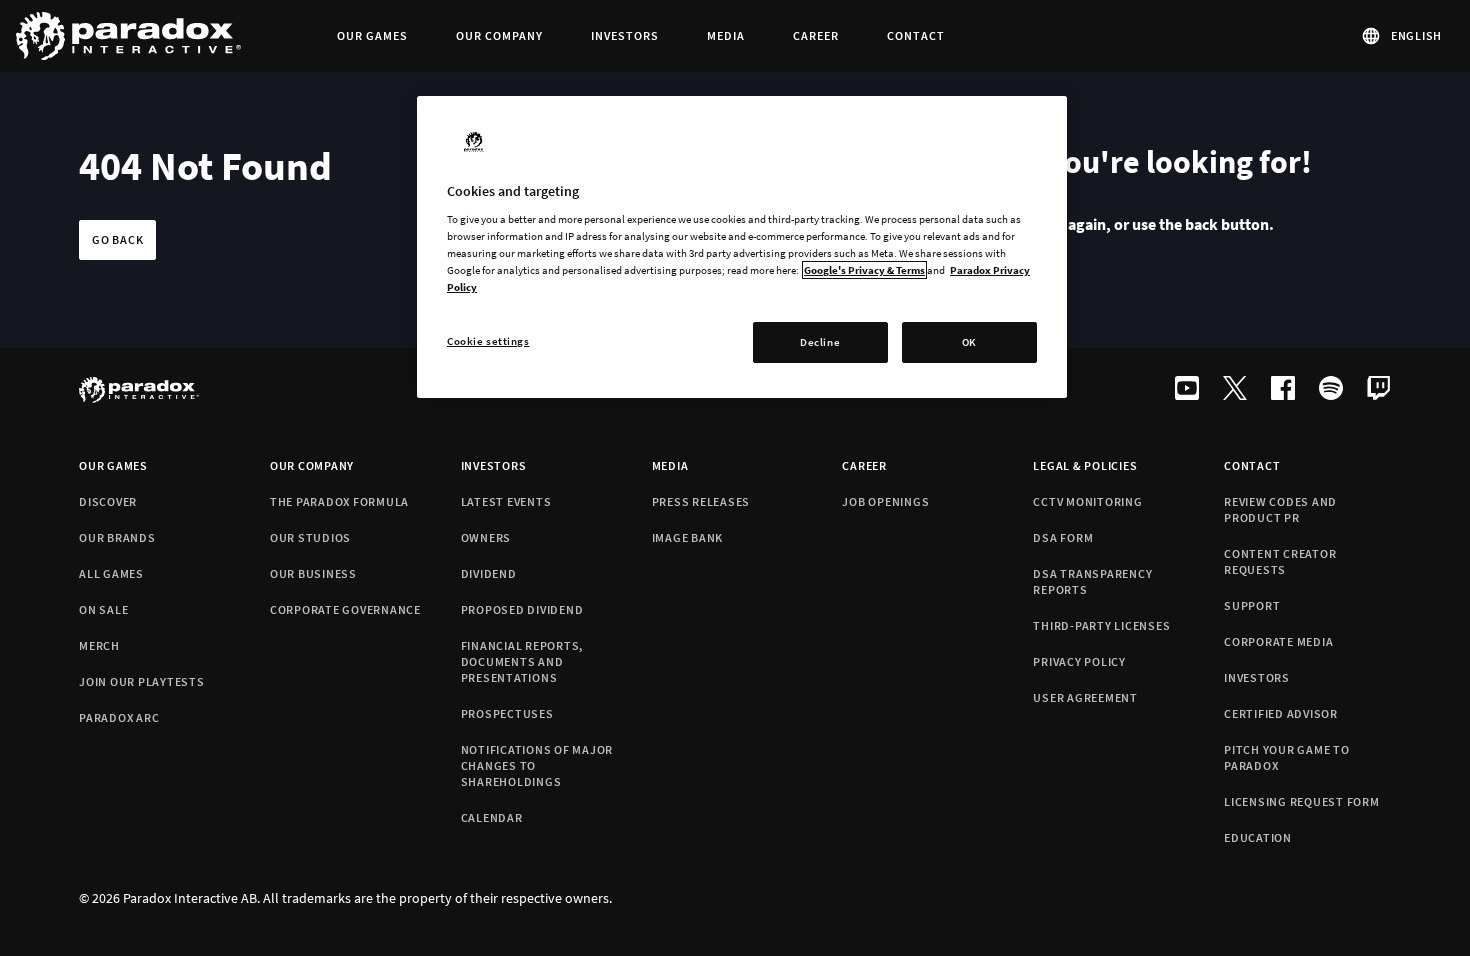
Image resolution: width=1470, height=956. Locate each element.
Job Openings (885, 501)
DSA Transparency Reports (1092, 581)
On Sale (103, 609)
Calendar (492, 817)
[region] (742, 247)
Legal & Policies (1085, 465)
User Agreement (1085, 697)
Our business (313, 573)
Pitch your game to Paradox (1287, 757)
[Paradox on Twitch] (1379, 390)
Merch (99, 645)
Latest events (506, 501)
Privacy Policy (1079, 661)
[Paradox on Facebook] (1283, 390)
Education (1258, 837)
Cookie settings (488, 341)
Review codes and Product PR (1280, 509)
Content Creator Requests (1280, 561)
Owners (486, 537)
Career (864, 465)
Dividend (489, 573)
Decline (820, 342)
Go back (117, 239)
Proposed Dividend (522, 609)
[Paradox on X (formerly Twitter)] (1235, 390)
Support (1252, 605)
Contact (1252, 465)
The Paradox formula (339, 501)
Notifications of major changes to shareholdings (537, 765)
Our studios (310, 537)
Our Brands (117, 537)
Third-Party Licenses (1101, 625)
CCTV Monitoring (1087, 501)
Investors (494, 465)
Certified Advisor (1281, 713)
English (1416, 35)
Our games (113, 465)
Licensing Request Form (1302, 801)
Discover (108, 501)
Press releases (701, 501)
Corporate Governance (345, 609)
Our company (312, 465)
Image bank (688, 537)
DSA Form (1063, 537)
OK (969, 342)
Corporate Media (1278, 641)
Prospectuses (507, 713)
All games (111, 573)
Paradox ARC (119, 717)
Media (670, 465)
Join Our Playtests (142, 681)
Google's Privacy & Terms (864, 270)
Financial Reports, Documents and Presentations (522, 661)
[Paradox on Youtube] (1187, 390)
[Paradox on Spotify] (1331, 390)
